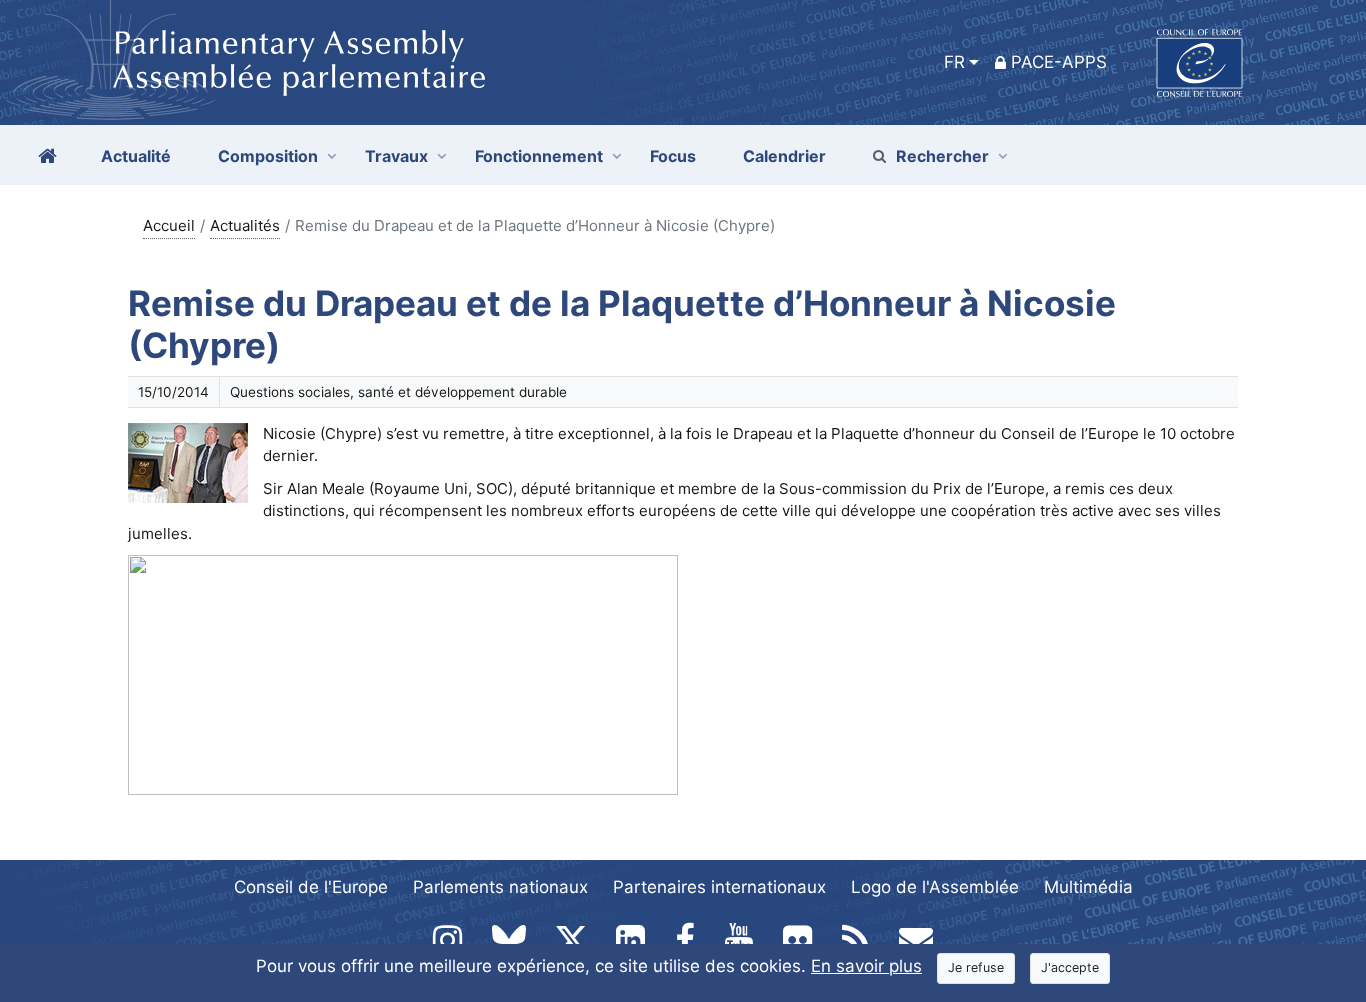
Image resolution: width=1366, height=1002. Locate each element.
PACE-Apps (1059, 62)
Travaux (396, 156)
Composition (268, 156)
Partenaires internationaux (719, 887)
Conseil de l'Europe (311, 887)
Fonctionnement (539, 156)
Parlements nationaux (500, 887)
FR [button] (954, 62)
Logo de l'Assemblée (935, 887)
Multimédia (1088, 887)
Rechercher (942, 156)
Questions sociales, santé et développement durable (398, 392)
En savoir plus (866, 966)
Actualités (245, 225)
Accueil (169, 225)
